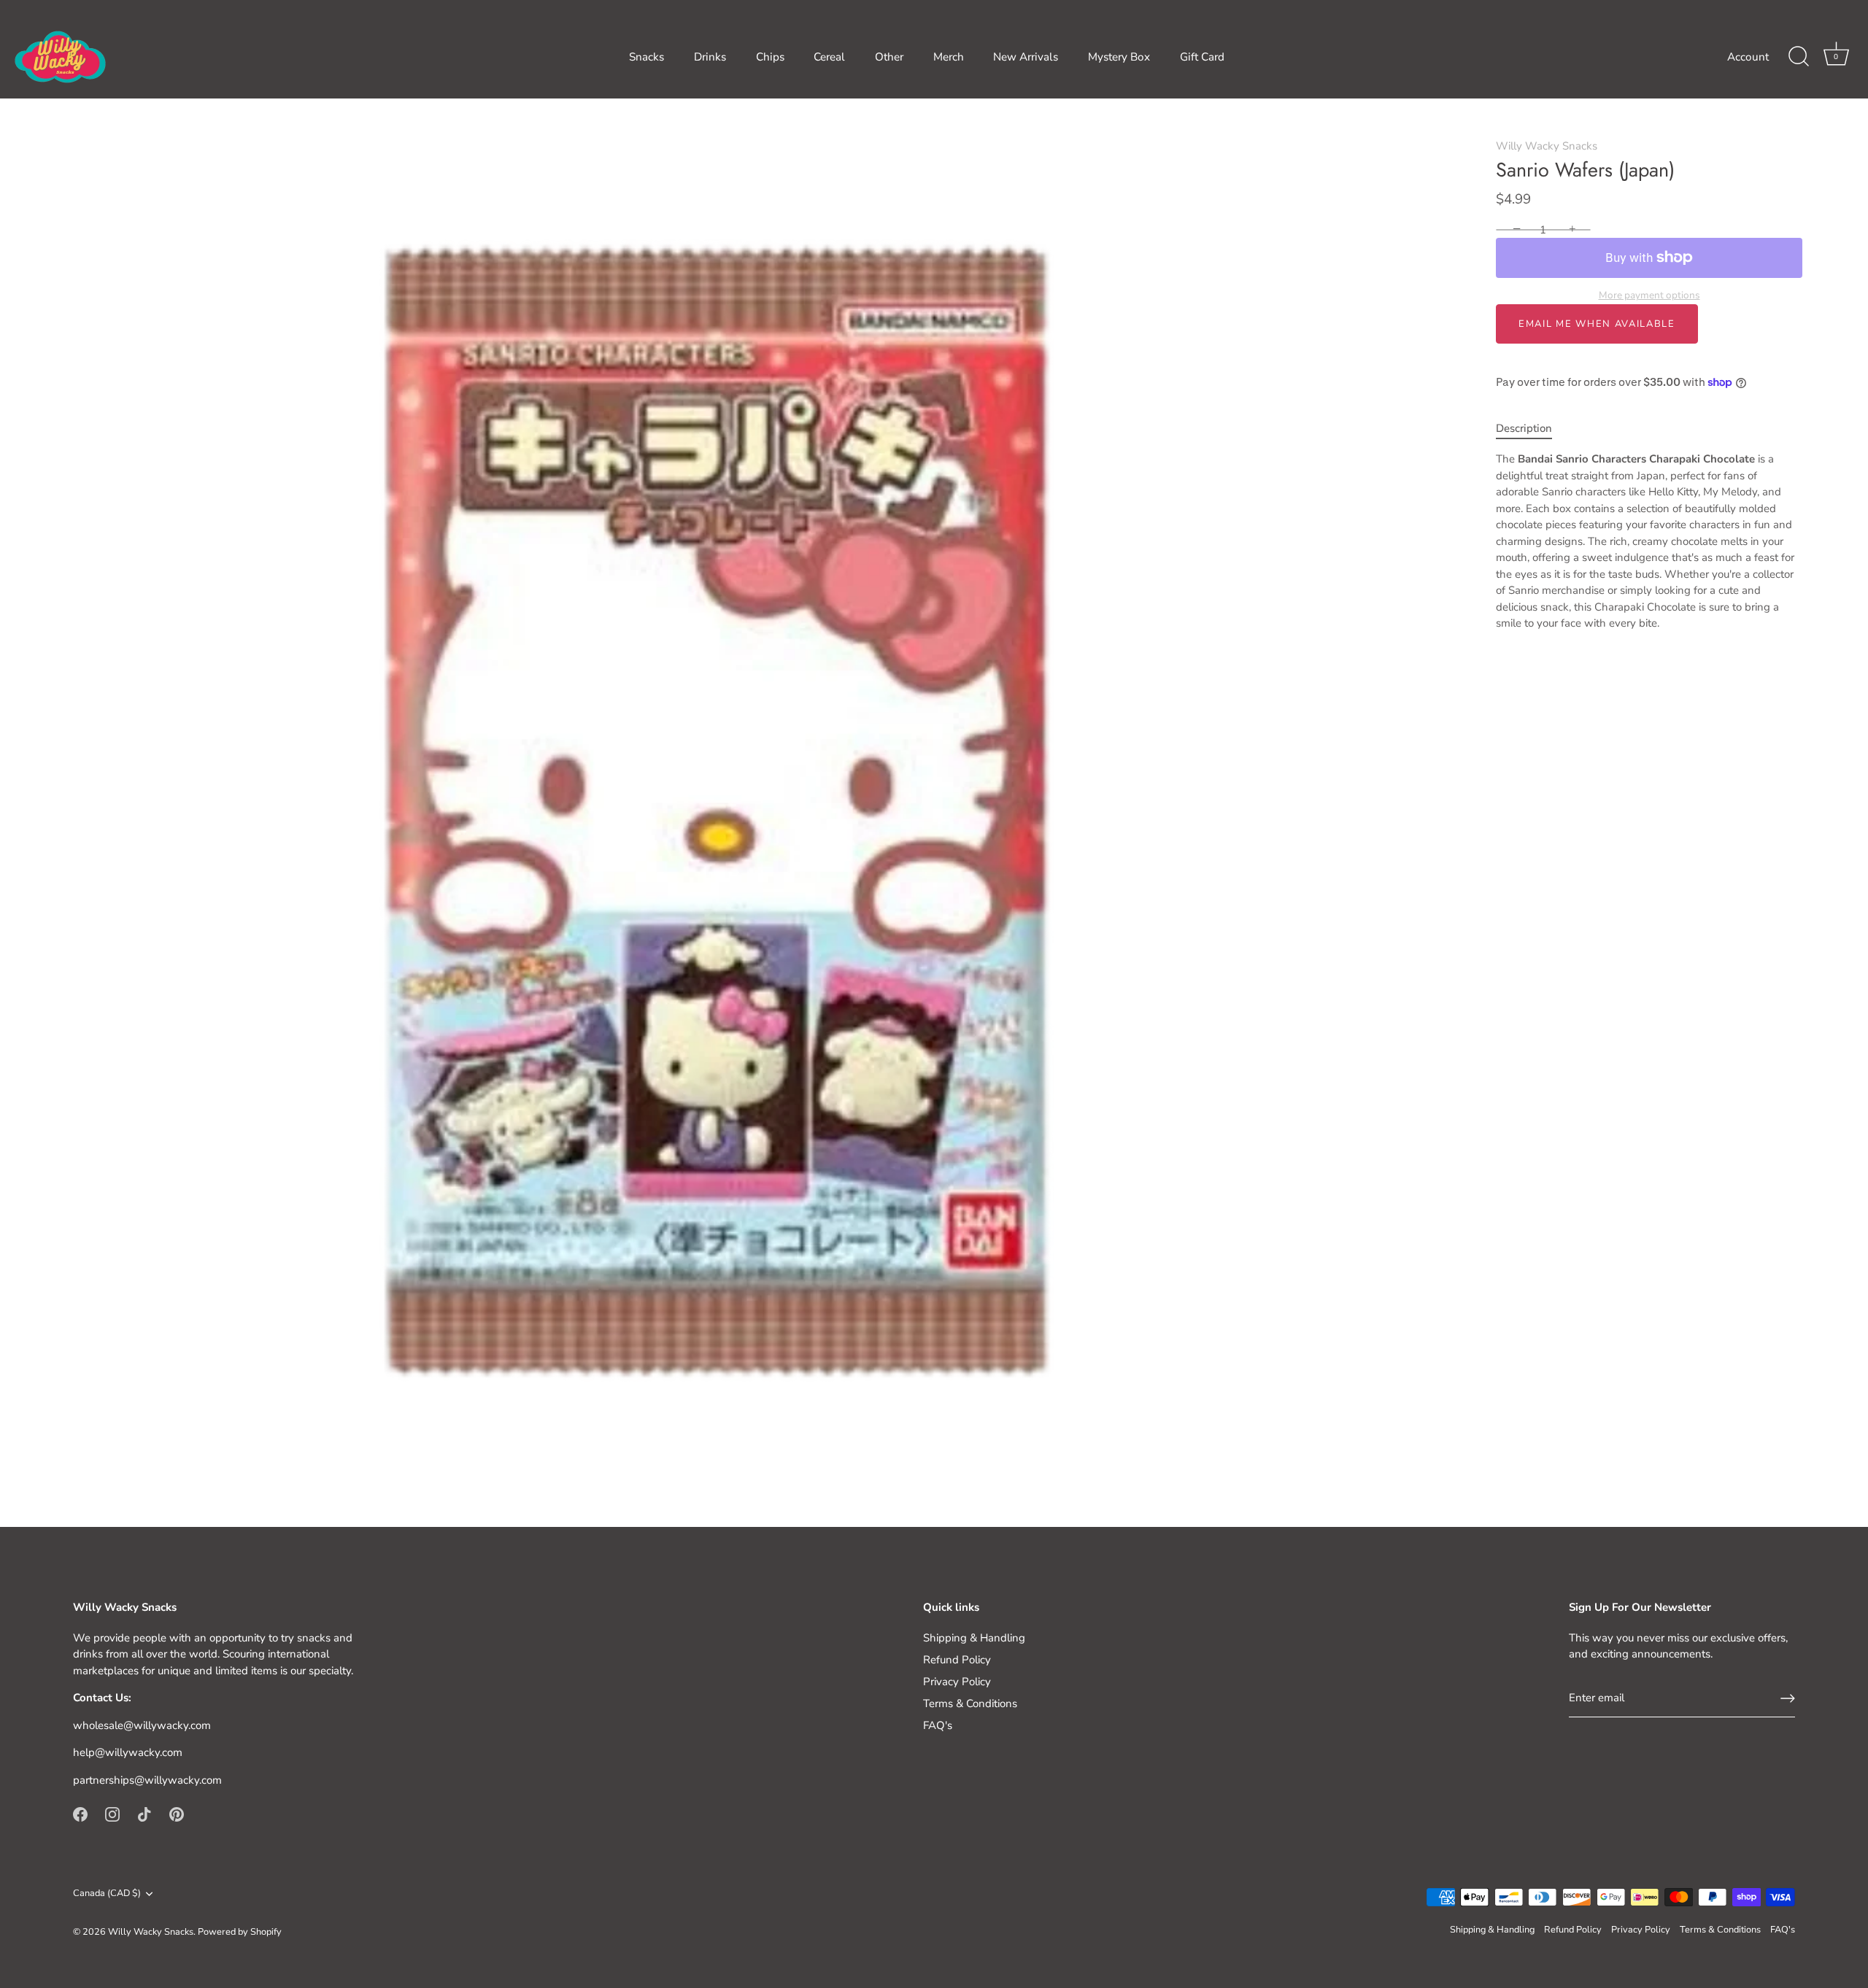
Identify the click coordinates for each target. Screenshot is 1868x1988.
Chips (770, 57)
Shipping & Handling (974, 1638)
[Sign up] (1788, 1698)
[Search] (1799, 57)
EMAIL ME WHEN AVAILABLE (1597, 324)
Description (1524, 428)
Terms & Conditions (970, 1703)
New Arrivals (1026, 57)
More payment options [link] (1649, 295)
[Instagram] (112, 1814)
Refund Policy (957, 1660)
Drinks (710, 57)
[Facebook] (80, 1814)
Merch (949, 57)
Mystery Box (1119, 57)
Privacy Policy (957, 1682)
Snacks (647, 57)
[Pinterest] (177, 1814)
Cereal (829, 57)
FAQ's (938, 1725)
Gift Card (1202, 57)
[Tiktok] (144, 1814)
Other (889, 57)
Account (1748, 57)
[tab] (1531, 429)
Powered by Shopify (240, 1932)
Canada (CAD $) (107, 1894)
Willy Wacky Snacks (1547, 146)
